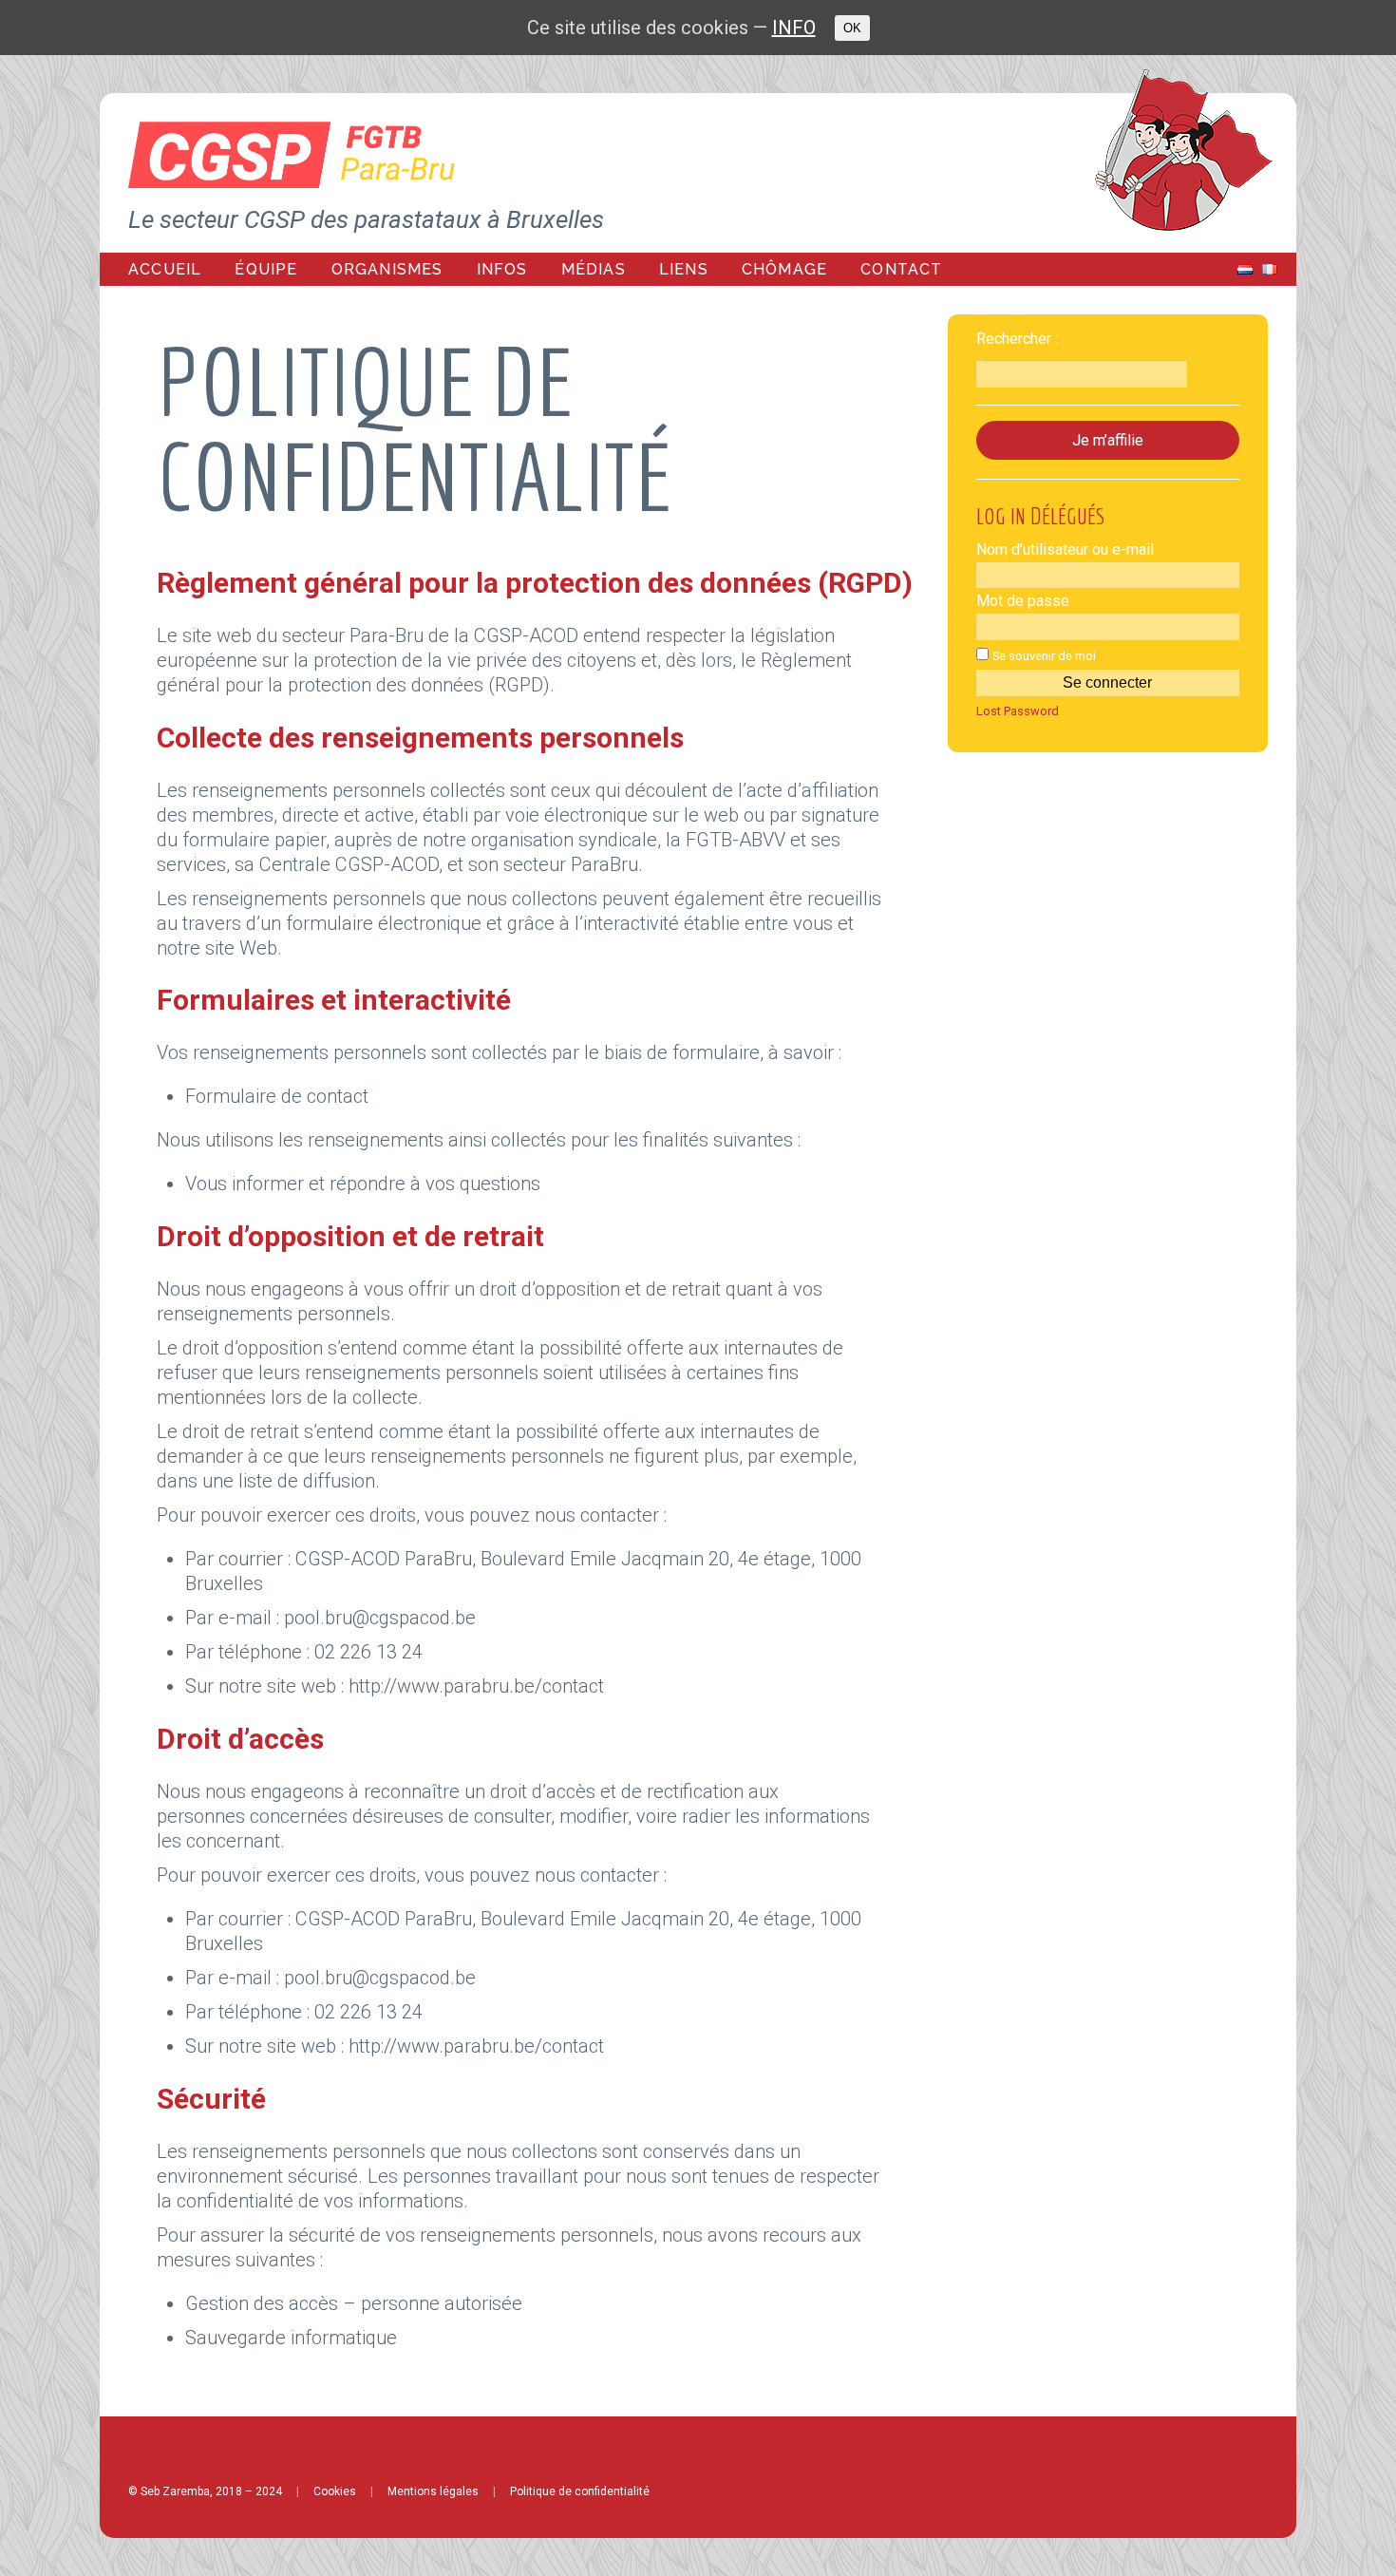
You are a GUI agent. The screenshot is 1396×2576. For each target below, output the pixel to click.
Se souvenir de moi (1044, 656)
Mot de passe (1023, 601)
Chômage (784, 269)
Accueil (165, 269)
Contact (901, 269)
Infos (502, 269)
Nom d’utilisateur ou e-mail (1065, 549)
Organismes (387, 269)
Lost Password (1018, 712)
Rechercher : (1017, 339)
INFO (794, 28)
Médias (594, 269)
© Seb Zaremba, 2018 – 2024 (205, 2491)
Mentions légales (433, 2491)
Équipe (266, 269)
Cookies (335, 2491)
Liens (684, 269)
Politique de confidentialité (580, 2491)
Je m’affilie (1108, 440)
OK (852, 28)
